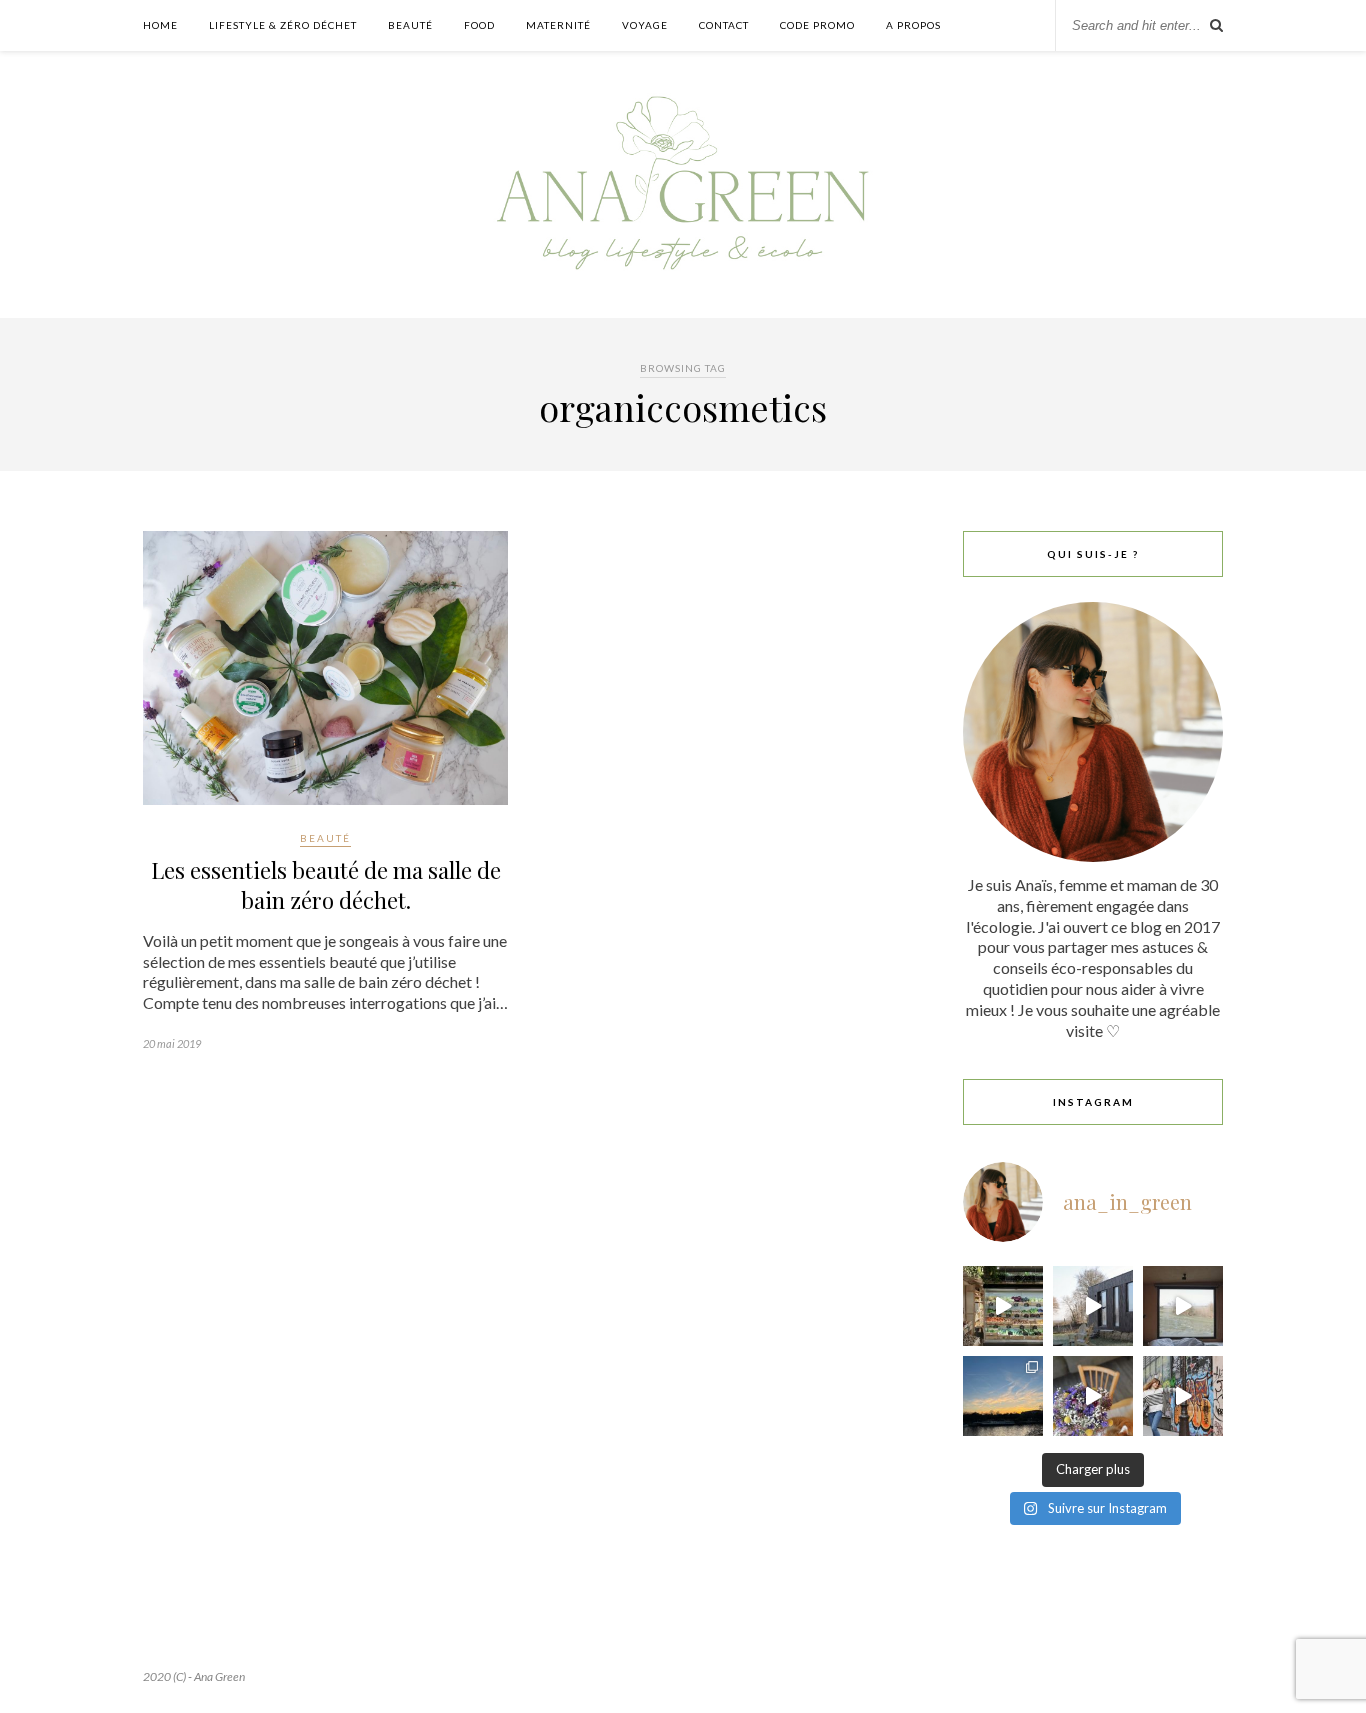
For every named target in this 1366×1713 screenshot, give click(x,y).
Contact (724, 25)
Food (479, 25)
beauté (325, 838)
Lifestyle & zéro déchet (283, 25)
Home (160, 25)
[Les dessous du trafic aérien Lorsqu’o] (1003, 1396)
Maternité (558, 25)
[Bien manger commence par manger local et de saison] (1003, 1306)
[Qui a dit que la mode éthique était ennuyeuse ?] (1183, 1396)
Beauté (410, 25)
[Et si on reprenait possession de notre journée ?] (1093, 1396)
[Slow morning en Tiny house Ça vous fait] (1093, 1306)
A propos (913, 25)
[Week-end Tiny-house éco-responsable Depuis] (1183, 1306)
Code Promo (817, 25)
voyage (645, 25)
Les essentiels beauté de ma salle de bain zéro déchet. (326, 885)
